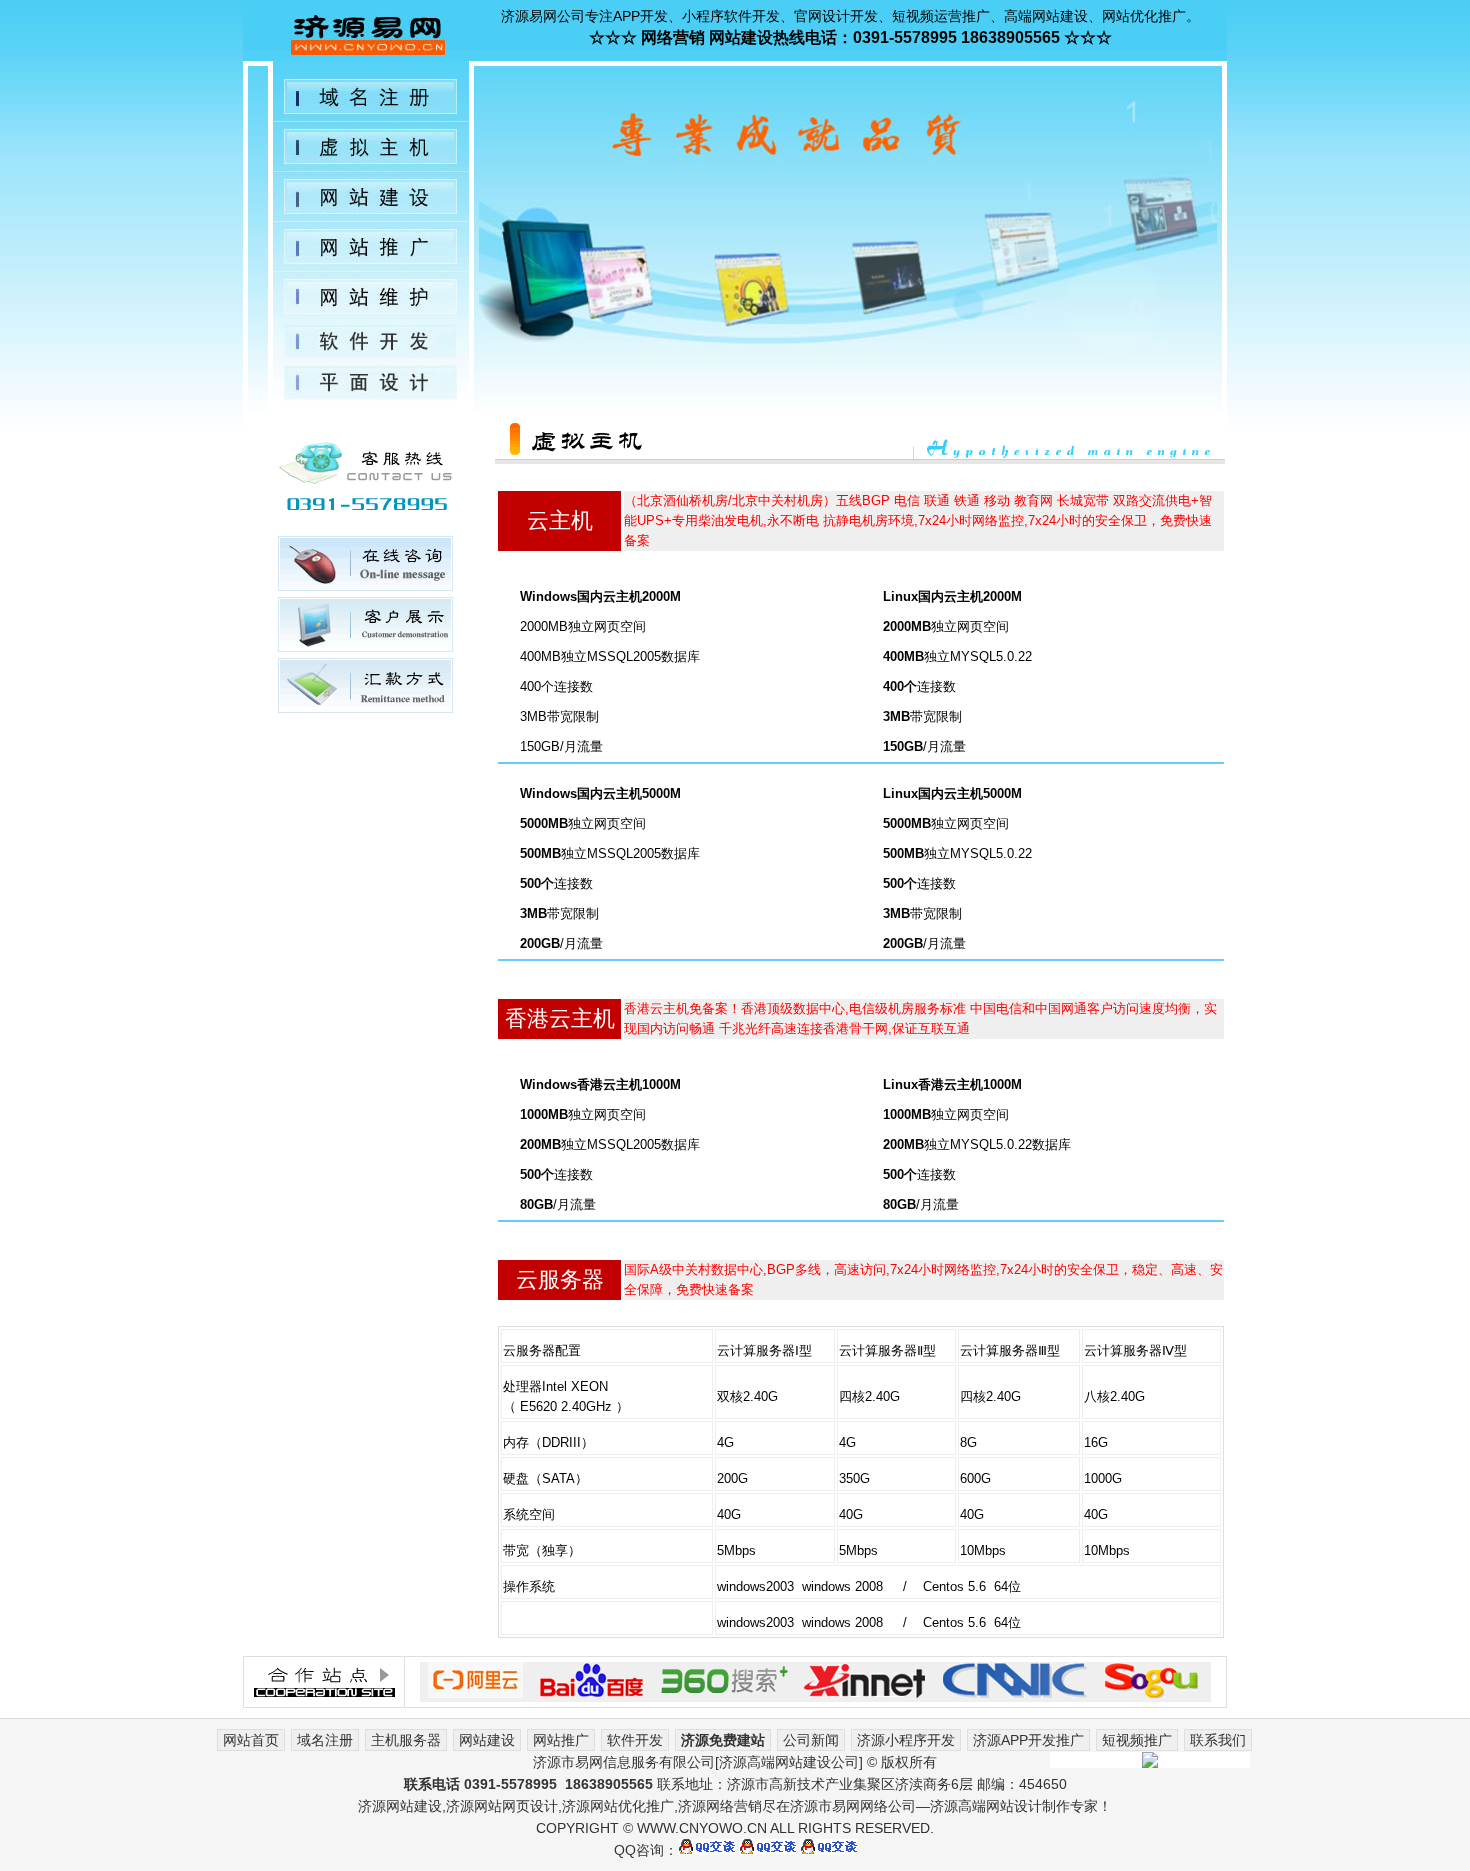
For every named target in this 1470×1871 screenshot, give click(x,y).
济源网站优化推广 (618, 1806)
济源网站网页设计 (502, 1806)
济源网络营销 (720, 1806)
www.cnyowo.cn (702, 1828)
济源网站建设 (400, 1806)
